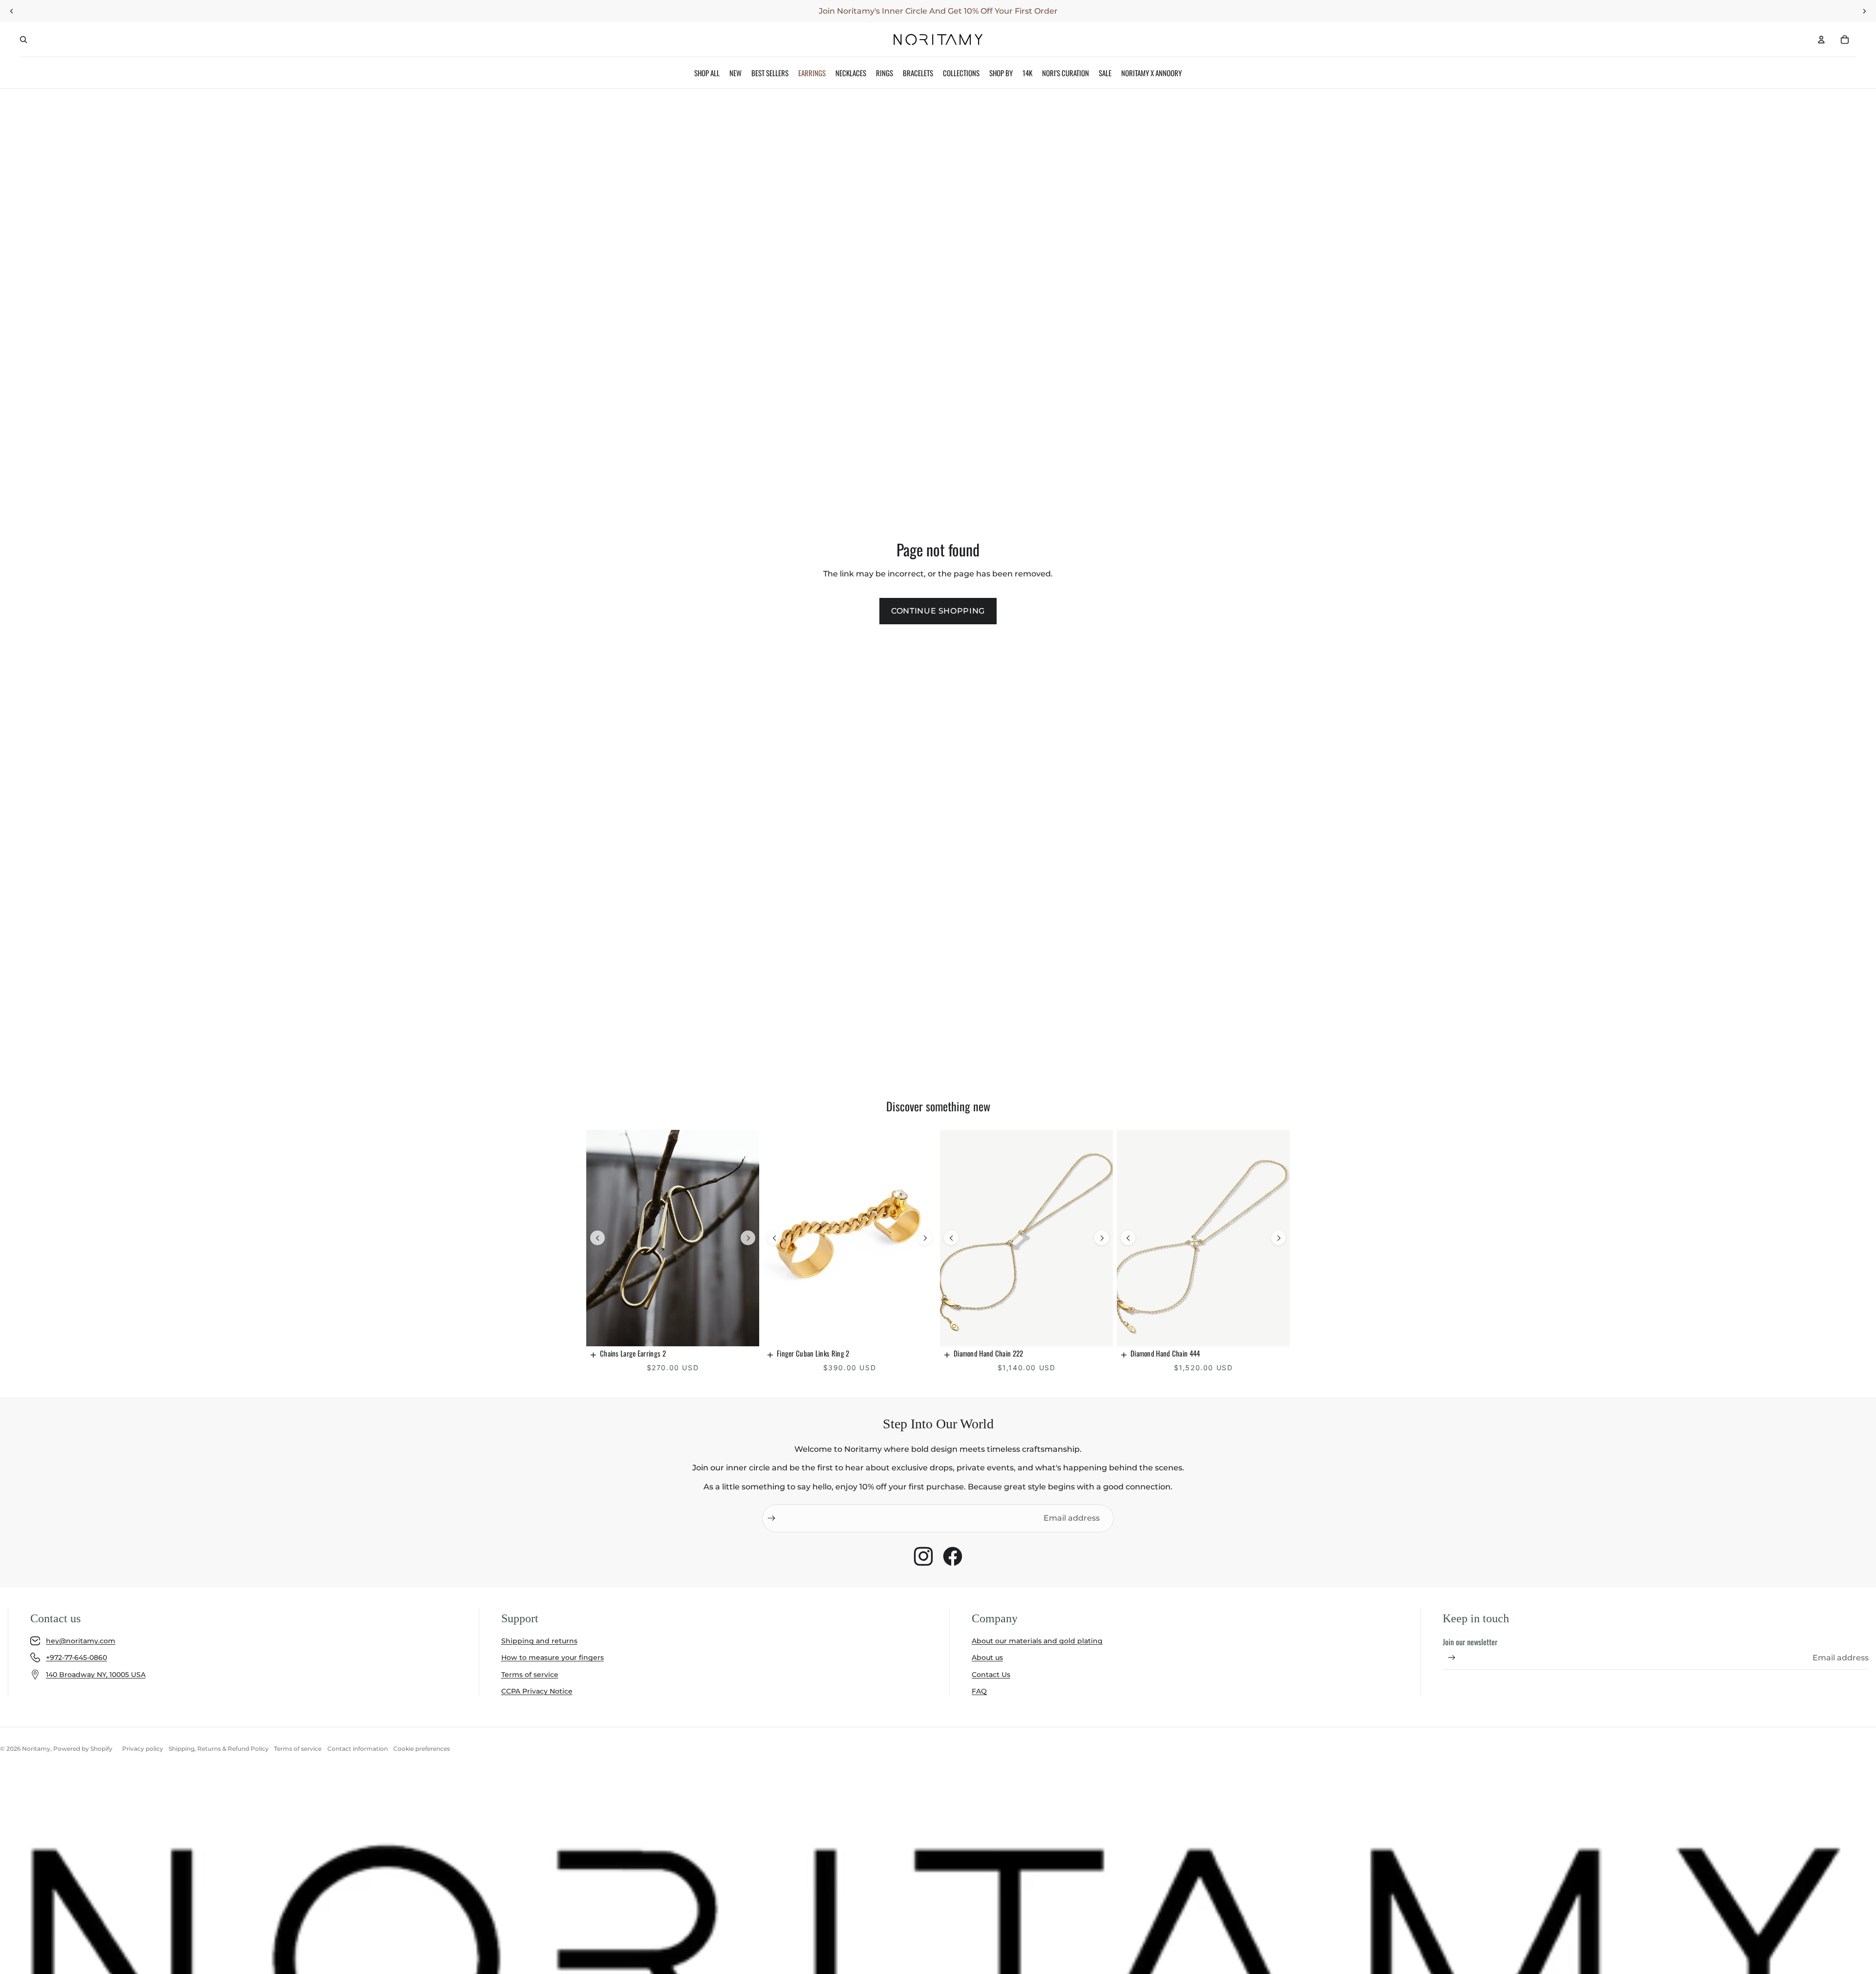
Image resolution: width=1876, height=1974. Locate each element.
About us (987, 1657)
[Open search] (23, 40)
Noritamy (36, 1749)
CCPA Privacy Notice (537, 1691)
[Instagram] (923, 1556)
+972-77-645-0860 (76, 1657)
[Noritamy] (938, 40)
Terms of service (530, 1675)
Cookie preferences (422, 1749)
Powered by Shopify (83, 1749)
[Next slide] (748, 1238)
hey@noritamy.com (81, 1641)
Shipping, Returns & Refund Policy (219, 1749)
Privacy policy (143, 1749)
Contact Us (991, 1675)
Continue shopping (938, 611)
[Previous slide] (597, 1238)
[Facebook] (953, 1556)
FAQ (979, 1691)
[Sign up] (771, 1518)
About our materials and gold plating (1037, 1641)
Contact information (358, 1749)
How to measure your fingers (553, 1657)
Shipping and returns (539, 1641)
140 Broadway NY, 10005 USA (96, 1675)
